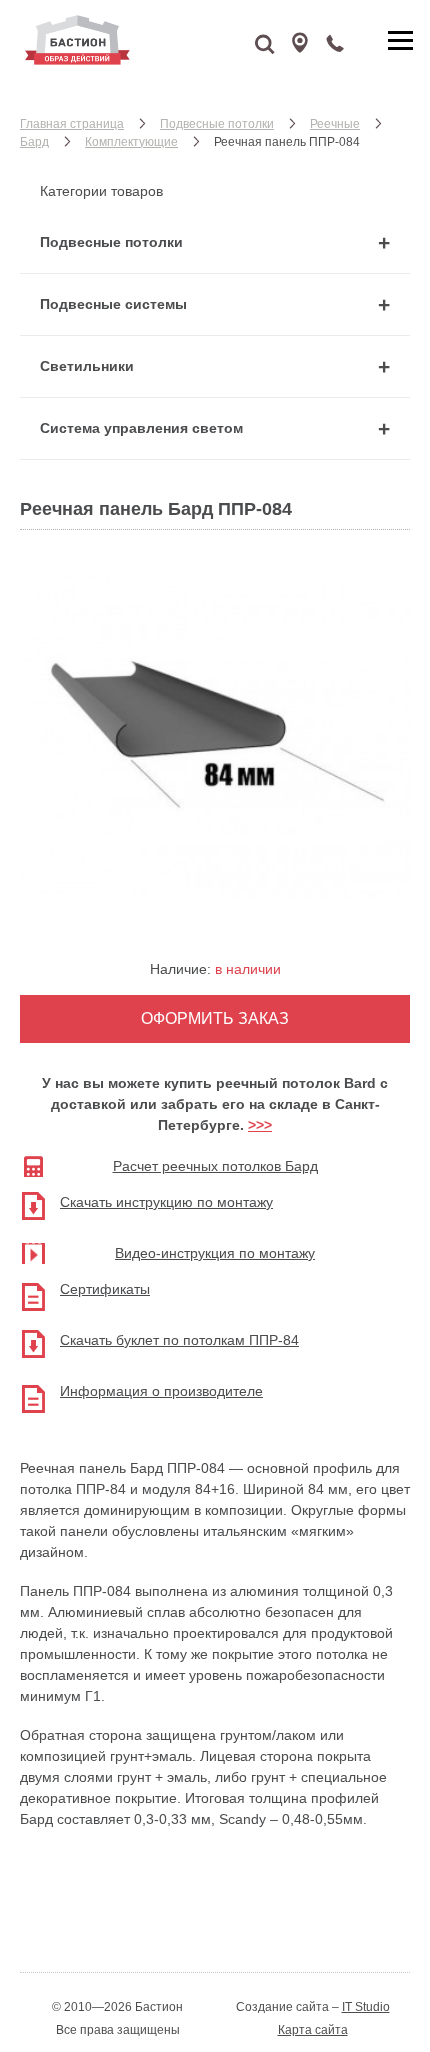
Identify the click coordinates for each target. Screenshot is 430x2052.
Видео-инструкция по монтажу (215, 1253)
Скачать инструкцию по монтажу (166, 1202)
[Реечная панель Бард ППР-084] (215, 911)
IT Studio (366, 2007)
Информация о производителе (161, 1391)
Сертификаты (105, 1289)
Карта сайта (313, 2030)
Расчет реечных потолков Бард (215, 1166)
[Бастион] (129, 40)
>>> (260, 1125)
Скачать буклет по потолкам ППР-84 (179, 1340)
